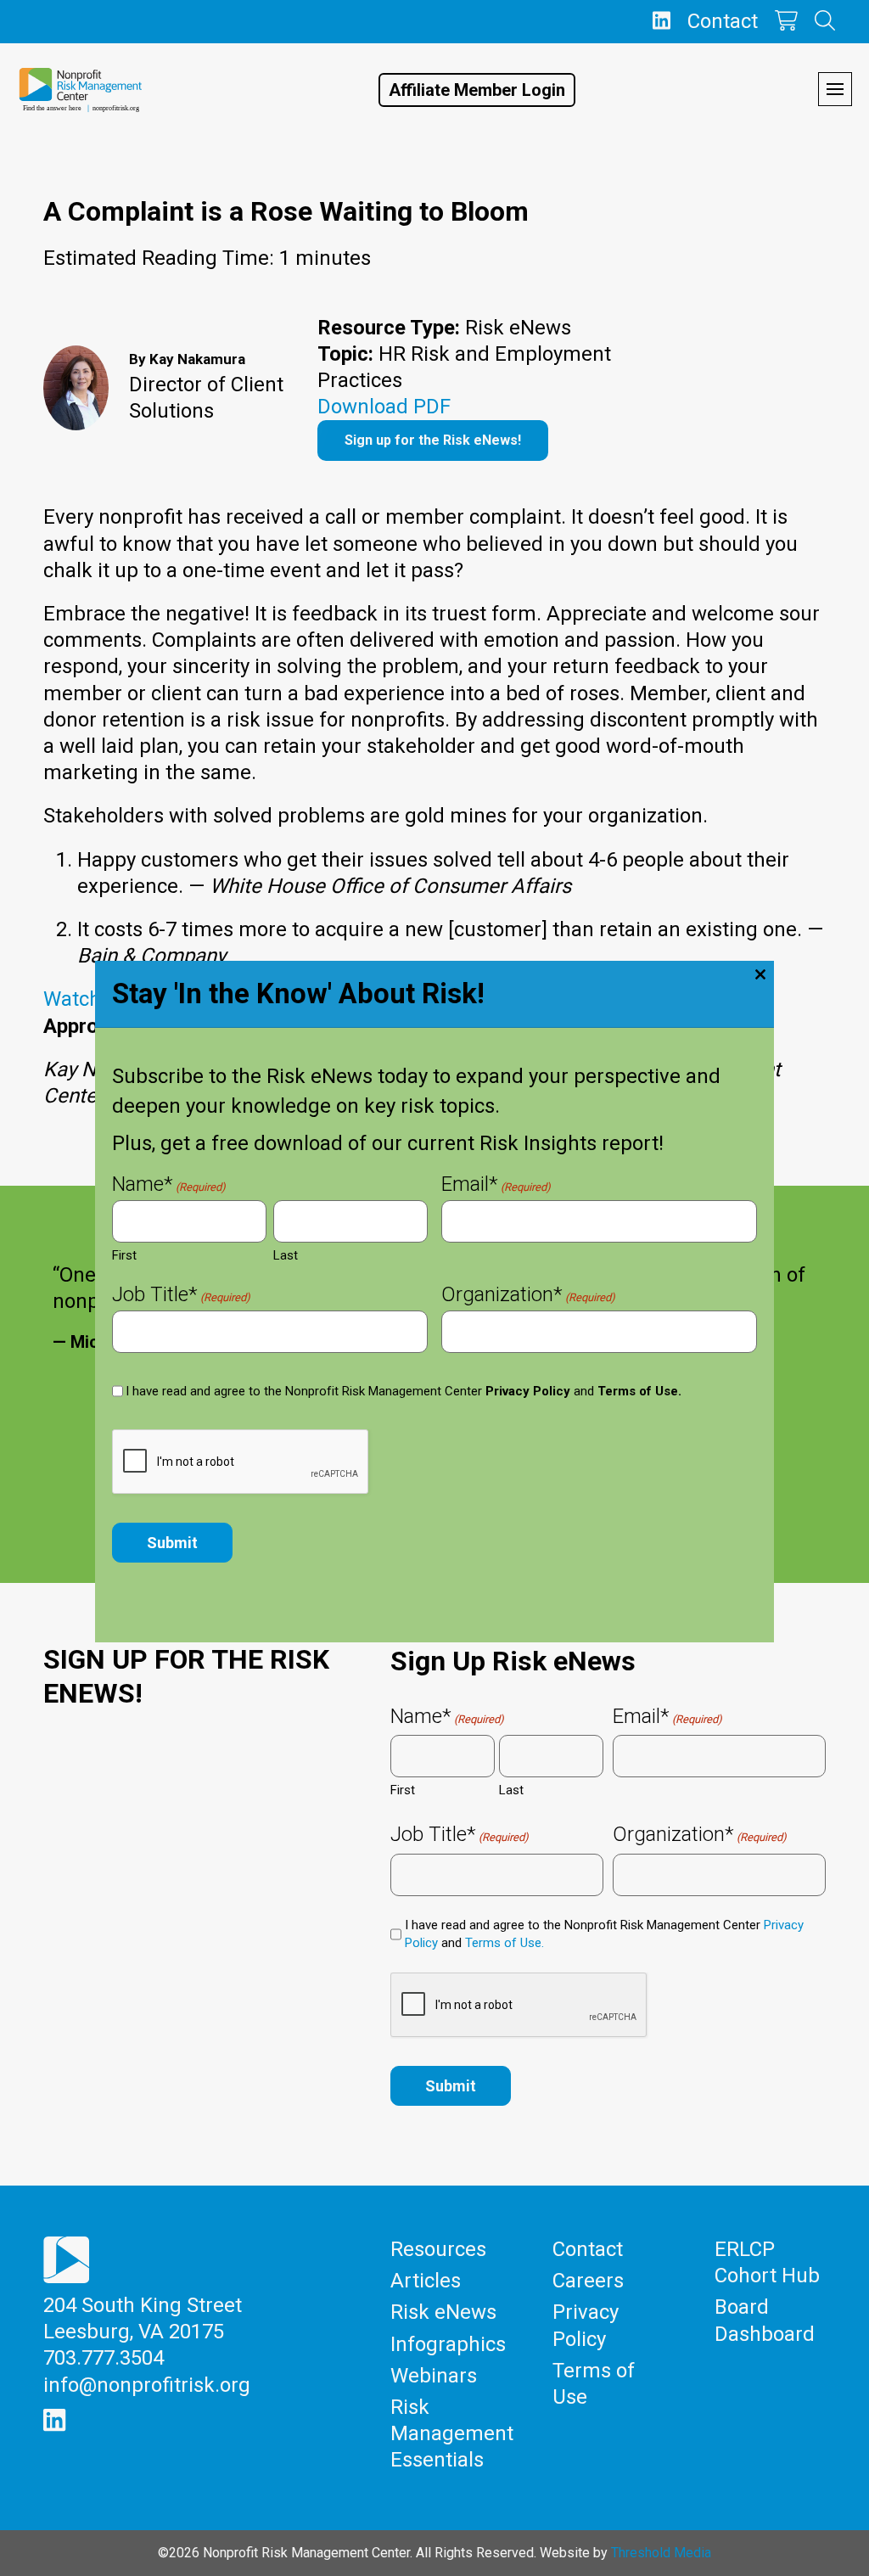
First (124, 1255)
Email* (496, 1186)
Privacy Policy (528, 1391)
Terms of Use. (639, 1391)
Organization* (528, 1296)
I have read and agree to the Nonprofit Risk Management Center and (404, 1391)
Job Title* (181, 1296)
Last (286, 1255)
